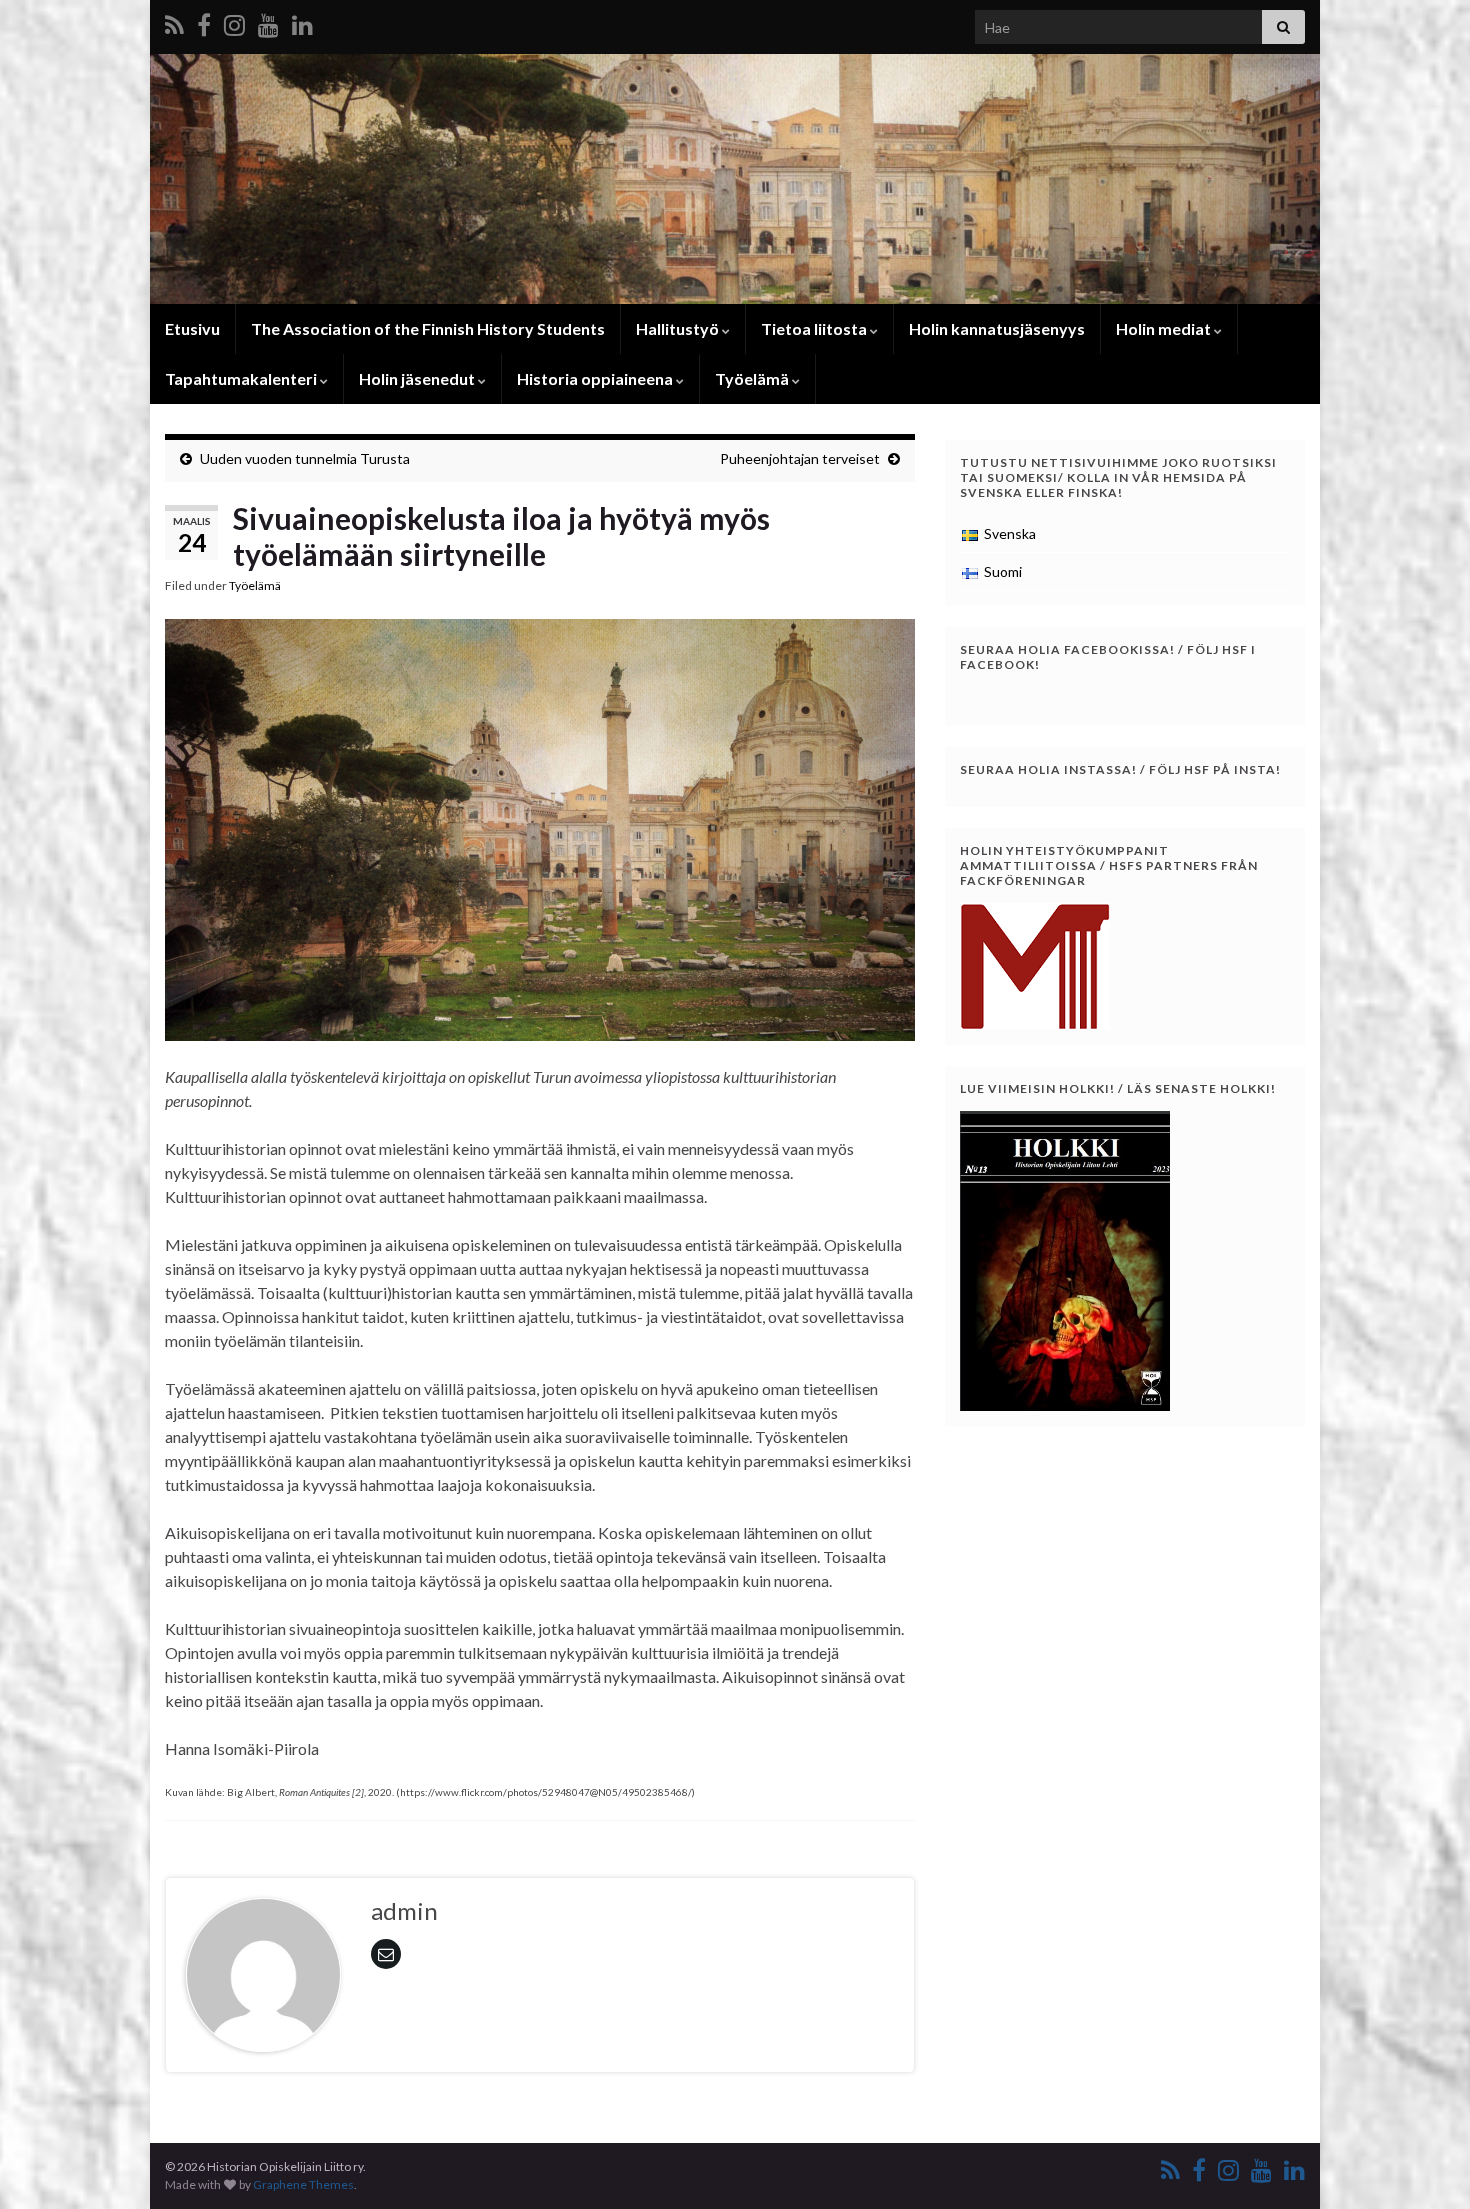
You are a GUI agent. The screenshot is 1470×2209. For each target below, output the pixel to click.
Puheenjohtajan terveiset (800, 458)
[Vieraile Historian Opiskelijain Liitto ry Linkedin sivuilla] (302, 21)
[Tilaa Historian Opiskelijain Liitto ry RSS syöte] (174, 21)
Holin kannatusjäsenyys (997, 328)
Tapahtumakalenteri (242, 378)
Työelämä (753, 378)
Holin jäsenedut (418, 378)
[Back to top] (1425, 2164)
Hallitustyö (679, 328)
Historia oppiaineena (596, 378)
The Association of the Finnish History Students (428, 328)
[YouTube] (268, 21)
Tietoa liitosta (815, 328)
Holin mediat (1165, 328)
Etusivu (192, 328)
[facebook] (204, 21)
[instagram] (234, 21)
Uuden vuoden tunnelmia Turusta (305, 458)
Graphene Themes (303, 2184)
